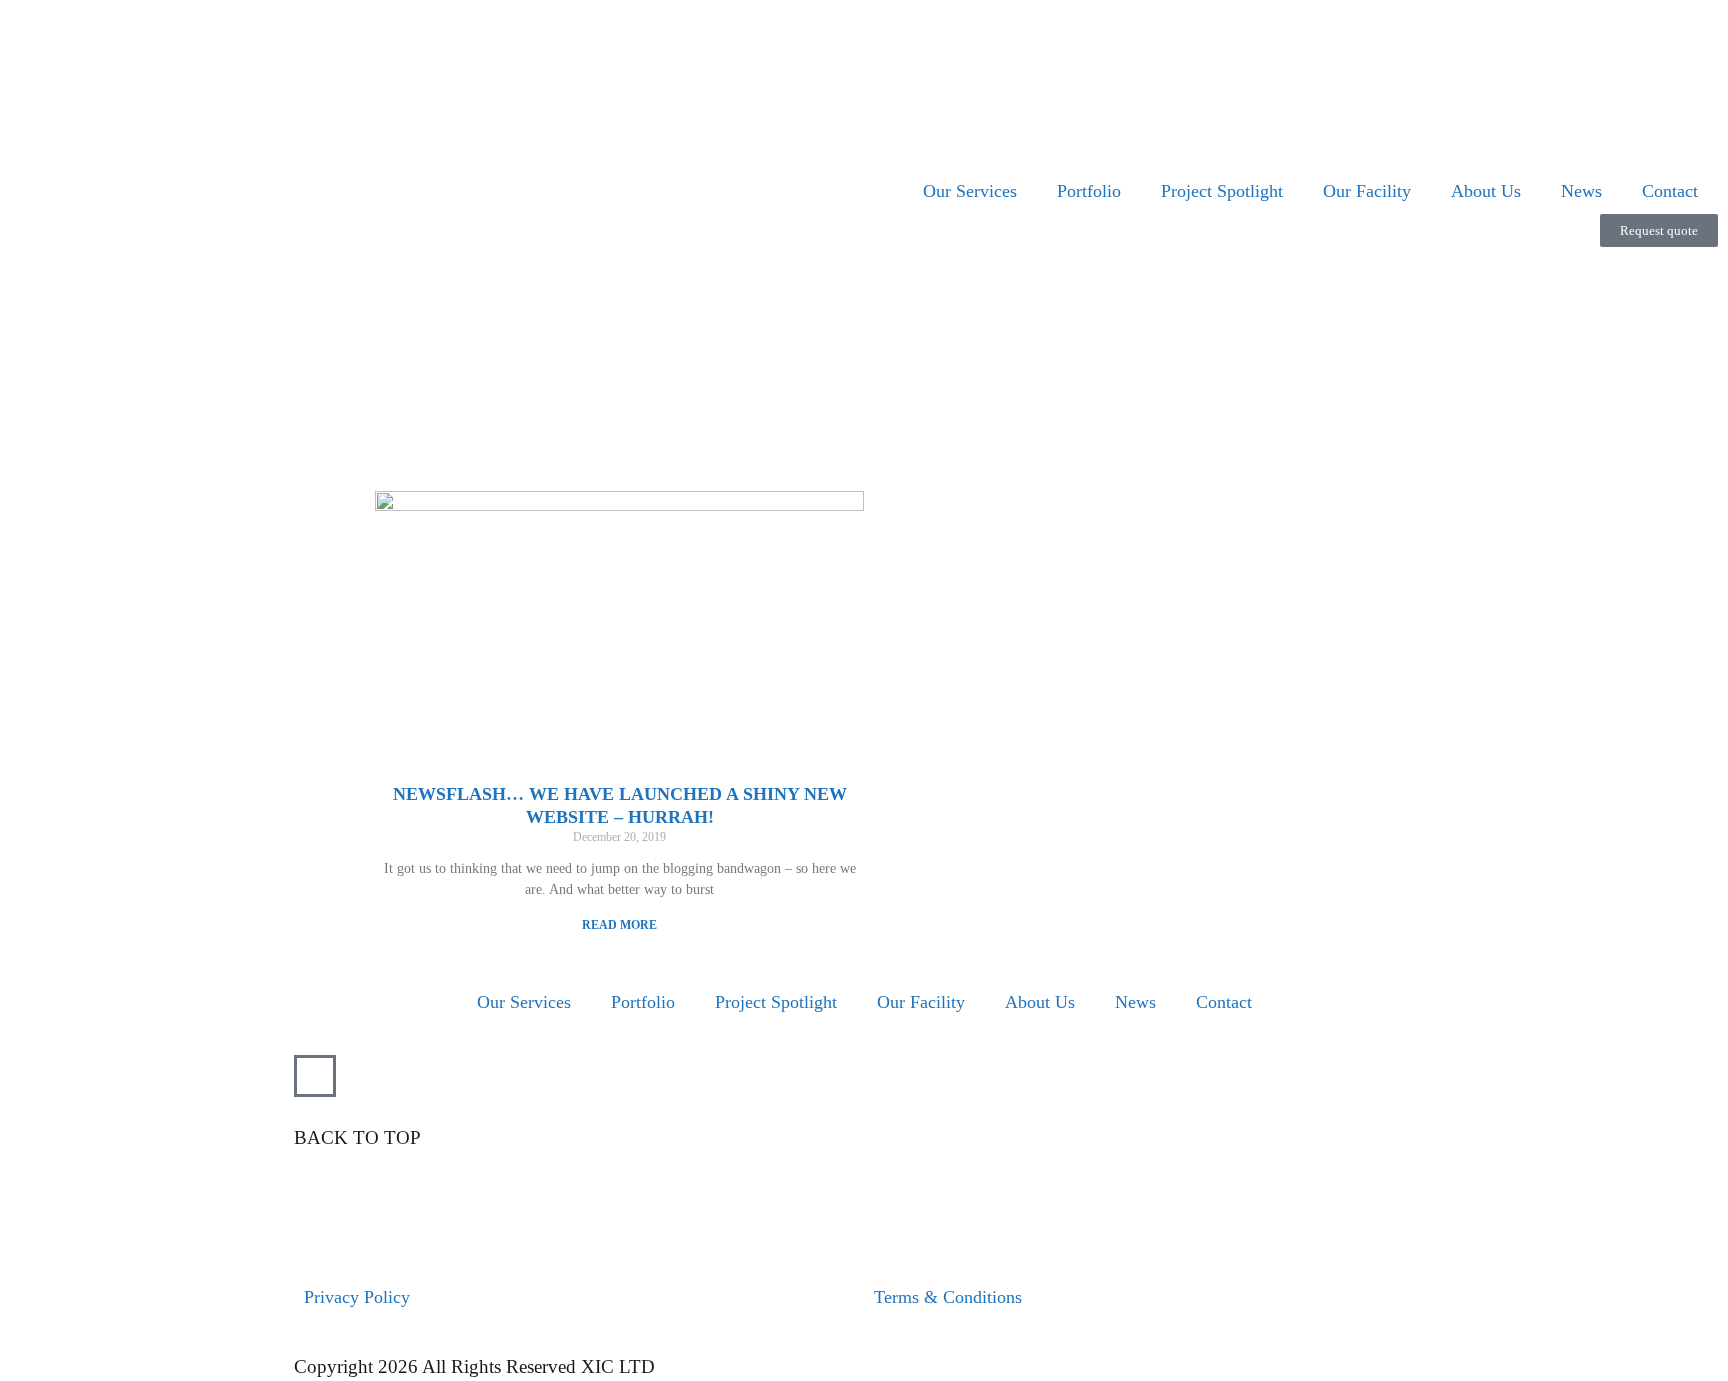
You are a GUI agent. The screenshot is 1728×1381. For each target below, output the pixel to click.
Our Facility (1367, 191)
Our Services (970, 191)
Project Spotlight (1222, 191)
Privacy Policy (357, 1297)
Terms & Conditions (948, 1297)
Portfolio (1089, 191)
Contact (1670, 191)
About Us (1486, 191)
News (1581, 191)
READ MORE (619, 925)
